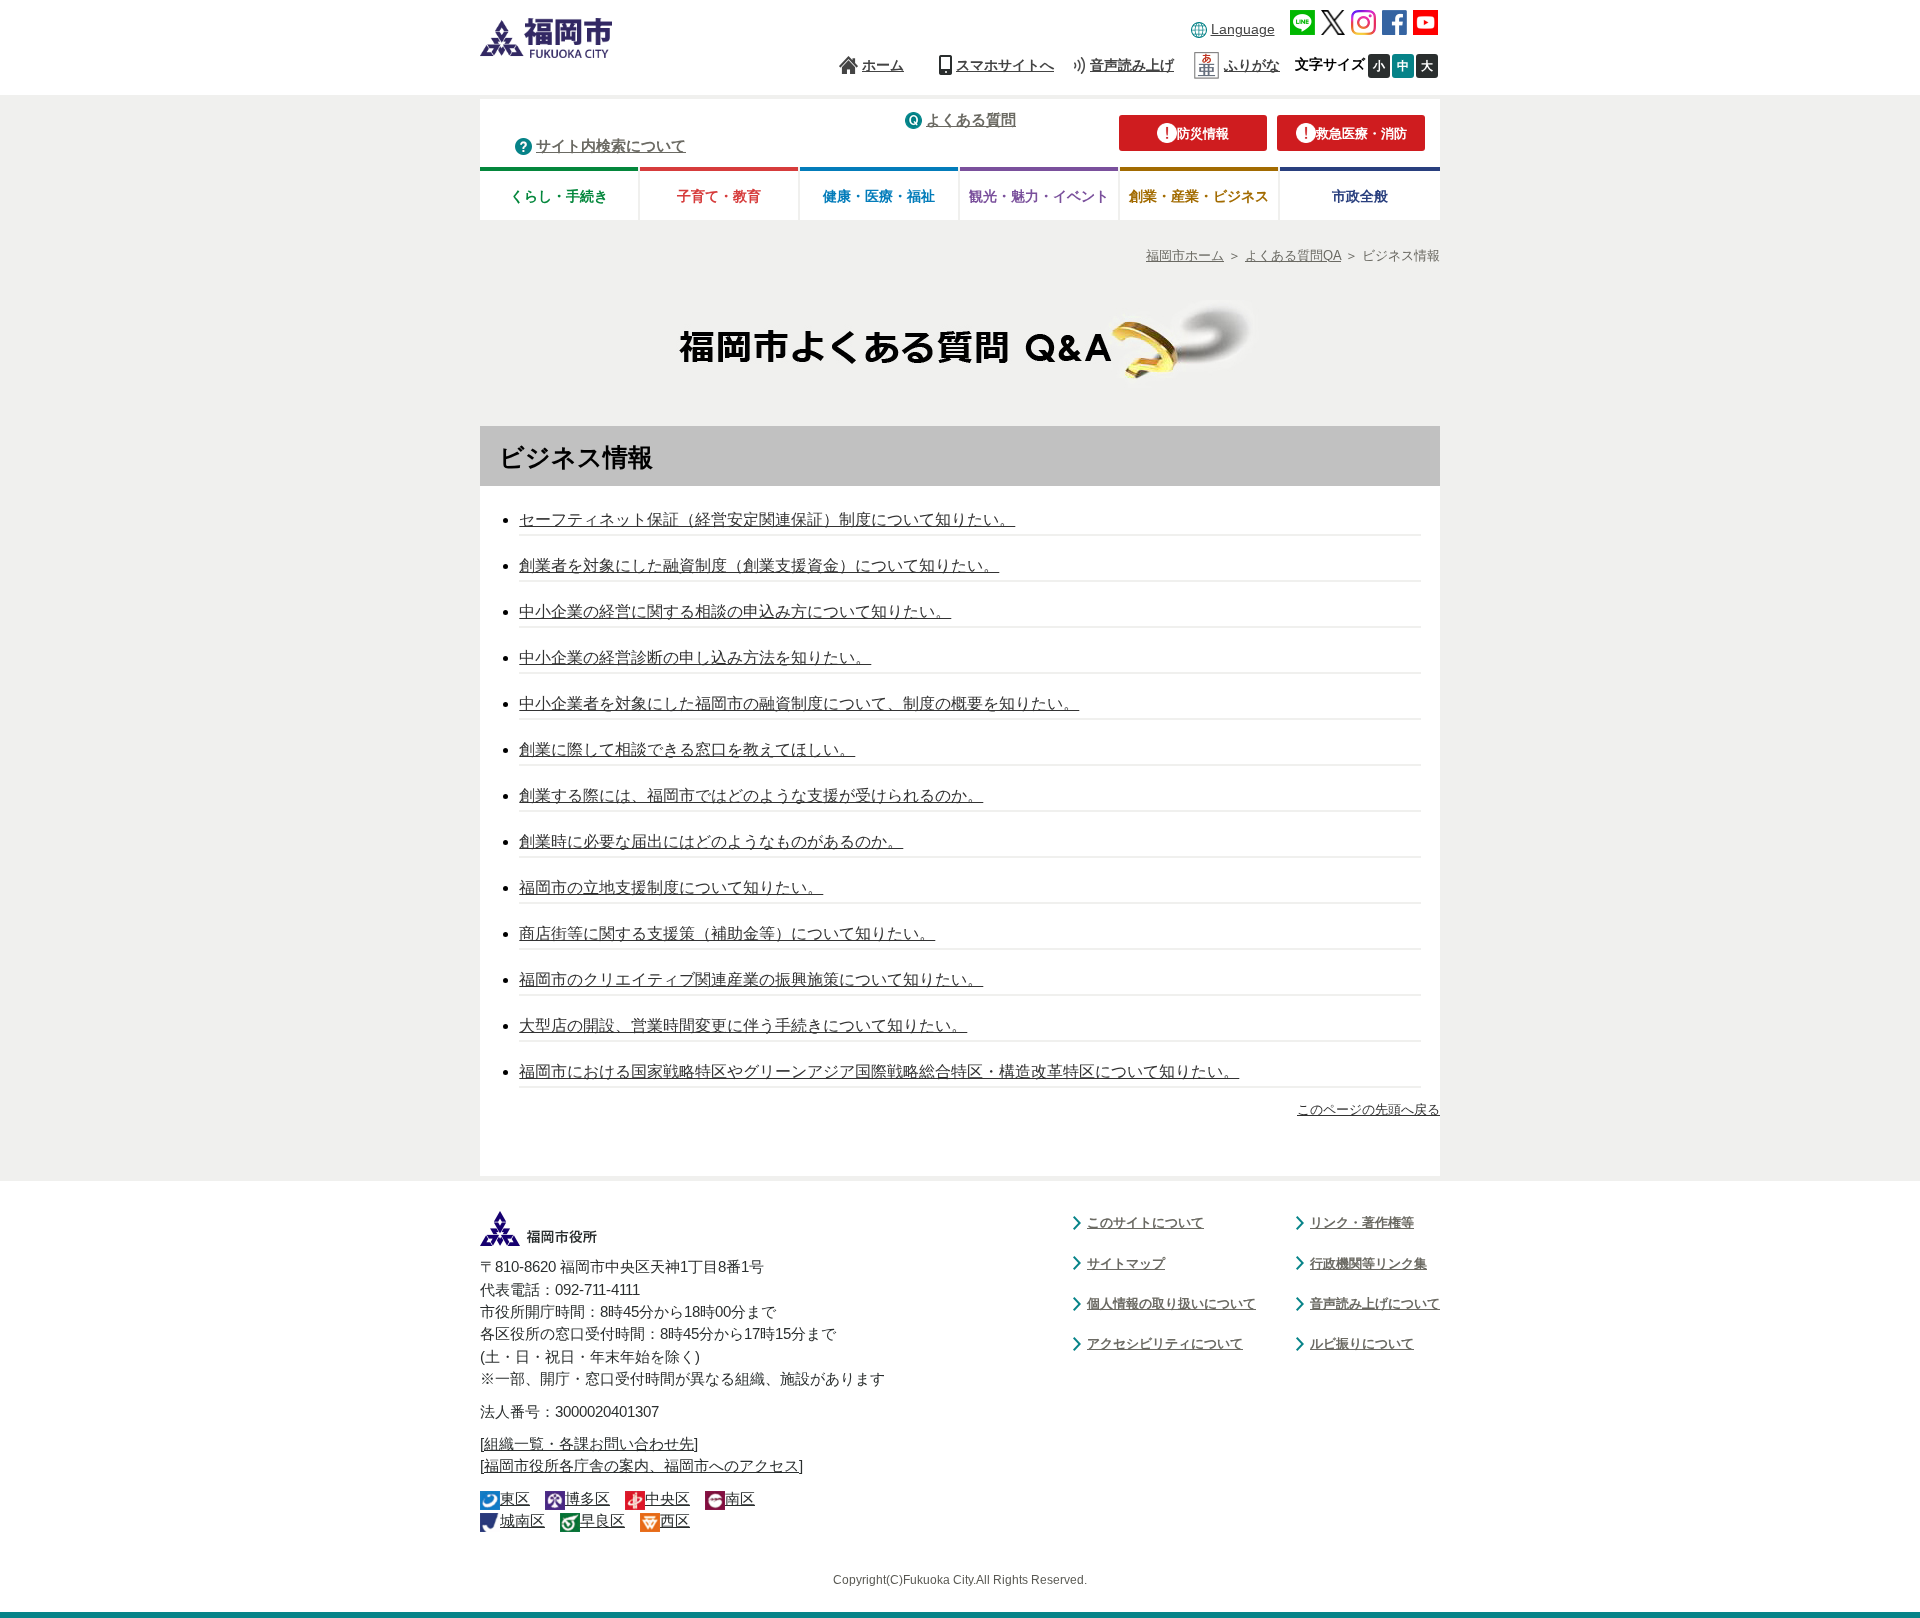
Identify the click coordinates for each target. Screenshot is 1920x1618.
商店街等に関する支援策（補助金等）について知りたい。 (727, 933)
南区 (740, 1499)
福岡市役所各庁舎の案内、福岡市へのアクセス (641, 1466)
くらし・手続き (559, 196)
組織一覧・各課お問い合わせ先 (589, 1444)
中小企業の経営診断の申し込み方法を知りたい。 (695, 657)
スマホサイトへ (1005, 65)
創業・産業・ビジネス (1199, 196)
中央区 (667, 1499)
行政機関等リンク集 (1368, 1263)
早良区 (602, 1521)
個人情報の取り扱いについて (1171, 1303)
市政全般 (1360, 196)
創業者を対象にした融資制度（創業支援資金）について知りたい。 (759, 565)
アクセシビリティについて (1165, 1343)
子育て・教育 (719, 196)
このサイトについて (1145, 1222)
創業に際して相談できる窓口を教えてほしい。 (687, 749)
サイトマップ (1126, 1263)
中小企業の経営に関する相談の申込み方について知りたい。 (735, 611)
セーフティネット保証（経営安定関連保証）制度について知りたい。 (767, 519)
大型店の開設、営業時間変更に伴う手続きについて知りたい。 (743, 1025)
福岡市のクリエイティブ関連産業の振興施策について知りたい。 (751, 979)
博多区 (587, 1499)
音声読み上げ (1132, 65)
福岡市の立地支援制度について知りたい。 (671, 887)
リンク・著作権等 (1362, 1222)
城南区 (522, 1521)
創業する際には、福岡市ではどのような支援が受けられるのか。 (751, 795)
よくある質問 (971, 119)
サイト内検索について (611, 145)
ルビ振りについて (1362, 1343)
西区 (675, 1521)
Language (1243, 29)
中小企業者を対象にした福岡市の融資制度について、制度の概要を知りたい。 (799, 703)
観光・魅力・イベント (1039, 196)
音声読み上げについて (1375, 1303)
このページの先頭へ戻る (1368, 1109)
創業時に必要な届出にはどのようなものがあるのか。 (711, 841)
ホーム (883, 65)
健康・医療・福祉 (879, 196)
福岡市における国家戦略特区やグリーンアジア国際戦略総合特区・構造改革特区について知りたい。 (879, 1071)
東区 (515, 1499)
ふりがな (1252, 65)
